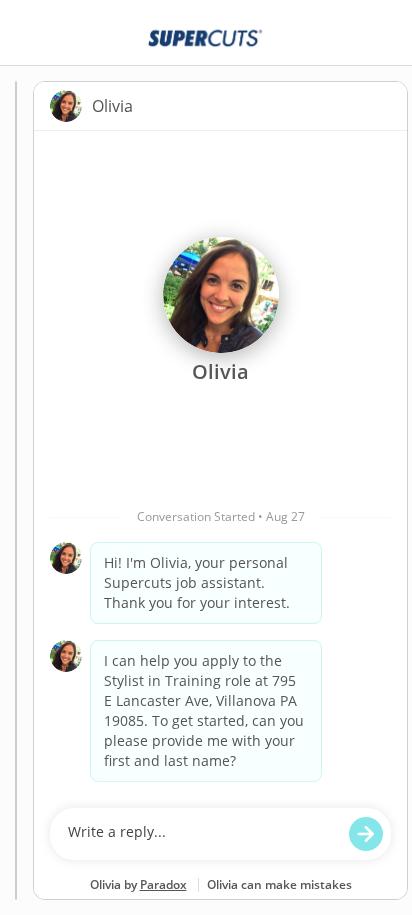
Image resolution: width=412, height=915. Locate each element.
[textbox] (201, 834)
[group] (220, 464)
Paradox (163, 884)
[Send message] (366, 834)
